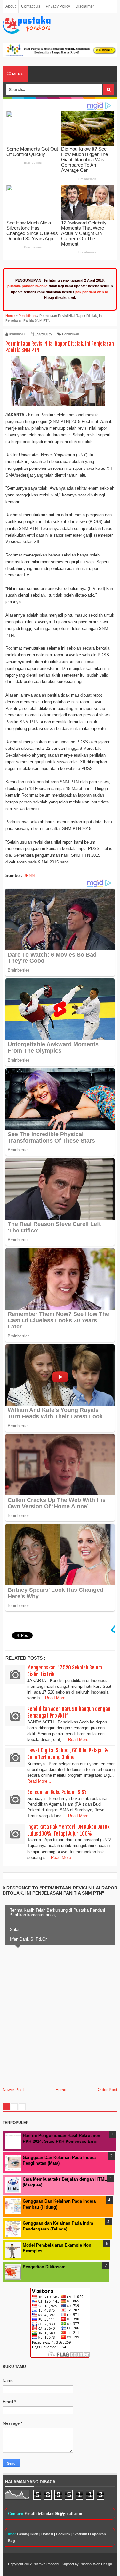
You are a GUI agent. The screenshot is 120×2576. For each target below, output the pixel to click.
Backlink (63, 2534)
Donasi (47, 2534)
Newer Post (13, 2090)
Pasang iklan (28, 2534)
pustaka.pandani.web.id (28, 286)
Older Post (108, 2090)
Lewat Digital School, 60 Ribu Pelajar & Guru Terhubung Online (68, 1754)
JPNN (29, 876)
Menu (17, 74)
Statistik (80, 2534)
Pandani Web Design (96, 2564)
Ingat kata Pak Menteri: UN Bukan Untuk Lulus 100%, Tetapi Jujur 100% (68, 1830)
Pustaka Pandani (46, 2564)
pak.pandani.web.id (92, 292)
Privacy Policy (58, 6)
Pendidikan (71, 334)
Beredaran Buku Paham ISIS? (57, 1792)
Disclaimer (85, 6)
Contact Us (31, 6)
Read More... (57, 1698)
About (11, 6)
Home (61, 2090)
